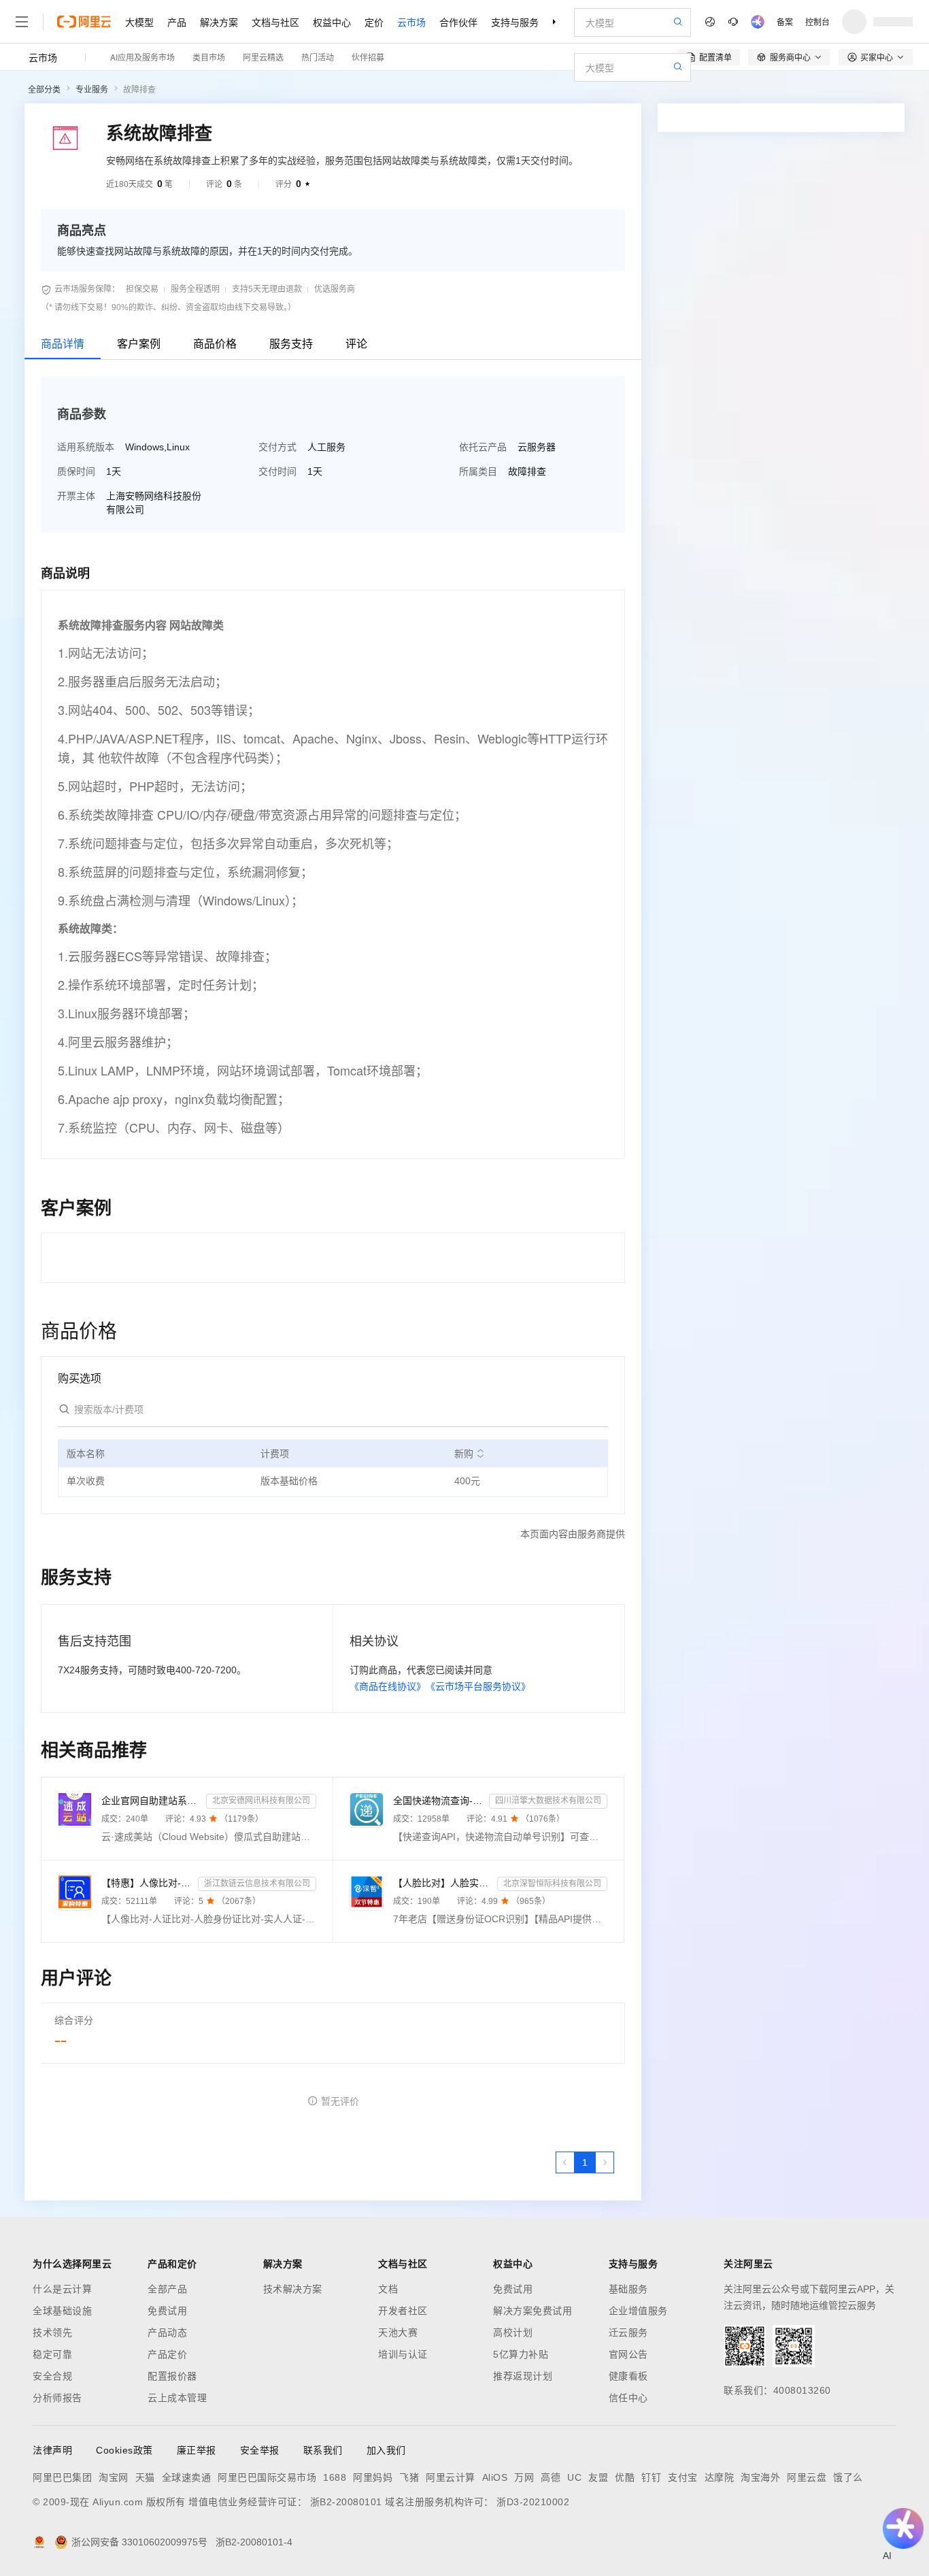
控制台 (817, 21)
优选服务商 (335, 289)
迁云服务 (628, 2332)
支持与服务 (515, 22)
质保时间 (76, 471)
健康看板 (628, 2376)
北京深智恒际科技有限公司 (552, 1884)
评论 (356, 344)
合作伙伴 (458, 22)
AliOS (495, 2477)
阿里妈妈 (373, 2477)
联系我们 (323, 2450)
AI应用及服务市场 (142, 57)
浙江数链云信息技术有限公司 (257, 1884)
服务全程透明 (195, 289)
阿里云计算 (451, 2477)
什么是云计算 (62, 2289)
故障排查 (139, 90)
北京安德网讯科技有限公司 (261, 1801)
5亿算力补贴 (521, 2354)
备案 (785, 21)
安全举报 (260, 2450)
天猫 (145, 2477)
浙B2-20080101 (346, 2502)
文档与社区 (275, 22)
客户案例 (139, 344)
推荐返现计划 (523, 2376)
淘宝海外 (760, 2477)
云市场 (411, 22)
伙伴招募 (368, 57)
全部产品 (167, 2289)
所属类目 (478, 471)
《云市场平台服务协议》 (478, 1686)
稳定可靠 (52, 2354)
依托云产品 (483, 447)
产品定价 (167, 2354)
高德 (551, 2477)
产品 (177, 22)
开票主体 (76, 496)
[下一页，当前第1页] (605, 2162)
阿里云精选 (263, 57)
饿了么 (848, 2477)
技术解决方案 (293, 2289)
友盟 (598, 2477)
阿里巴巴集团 (62, 2477)
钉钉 (651, 2477)
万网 (524, 2477)
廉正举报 (197, 2450)
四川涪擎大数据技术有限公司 (548, 1801)
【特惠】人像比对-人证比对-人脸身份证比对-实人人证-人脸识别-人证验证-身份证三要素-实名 (147, 1883)
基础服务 (628, 2289)
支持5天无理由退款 (267, 289)
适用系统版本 (86, 447)
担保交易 (142, 289)
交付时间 (277, 471)
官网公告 (628, 2354)
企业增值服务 (638, 2311)
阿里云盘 (807, 2477)
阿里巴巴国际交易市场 (267, 2477)
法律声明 (52, 2450)
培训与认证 (403, 2354)
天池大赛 (398, 2332)
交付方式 (277, 447)
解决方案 (219, 22)
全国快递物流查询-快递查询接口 (439, 1801)
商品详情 (63, 344)
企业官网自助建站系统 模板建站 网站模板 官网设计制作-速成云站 (151, 1801)
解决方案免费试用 (533, 2311)
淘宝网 (114, 2477)
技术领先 (52, 2332)
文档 (388, 2289)
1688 (335, 2477)
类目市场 (209, 57)
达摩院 (720, 2477)
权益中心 (332, 22)
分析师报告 (57, 2398)
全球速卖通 (187, 2477)
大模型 (139, 22)
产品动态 (167, 2332)
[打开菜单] (22, 22)
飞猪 (409, 2477)
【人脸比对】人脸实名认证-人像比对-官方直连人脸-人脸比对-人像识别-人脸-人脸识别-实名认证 (443, 1883)
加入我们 (386, 2450)
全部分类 (44, 90)
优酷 (625, 2477)
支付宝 (683, 2477)
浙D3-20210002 (533, 2502)
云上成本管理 (177, 2398)
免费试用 (167, 2311)
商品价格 (215, 344)
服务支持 (291, 344)
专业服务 (92, 90)
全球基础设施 (62, 2311)
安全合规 (52, 2376)
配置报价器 (172, 2376)
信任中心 (628, 2398)
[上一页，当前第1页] (565, 2162)
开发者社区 (403, 2311)
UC (574, 2477)
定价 (374, 22)
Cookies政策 (124, 2450)
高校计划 (513, 2332)
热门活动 (318, 57)
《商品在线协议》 (388, 1686)
